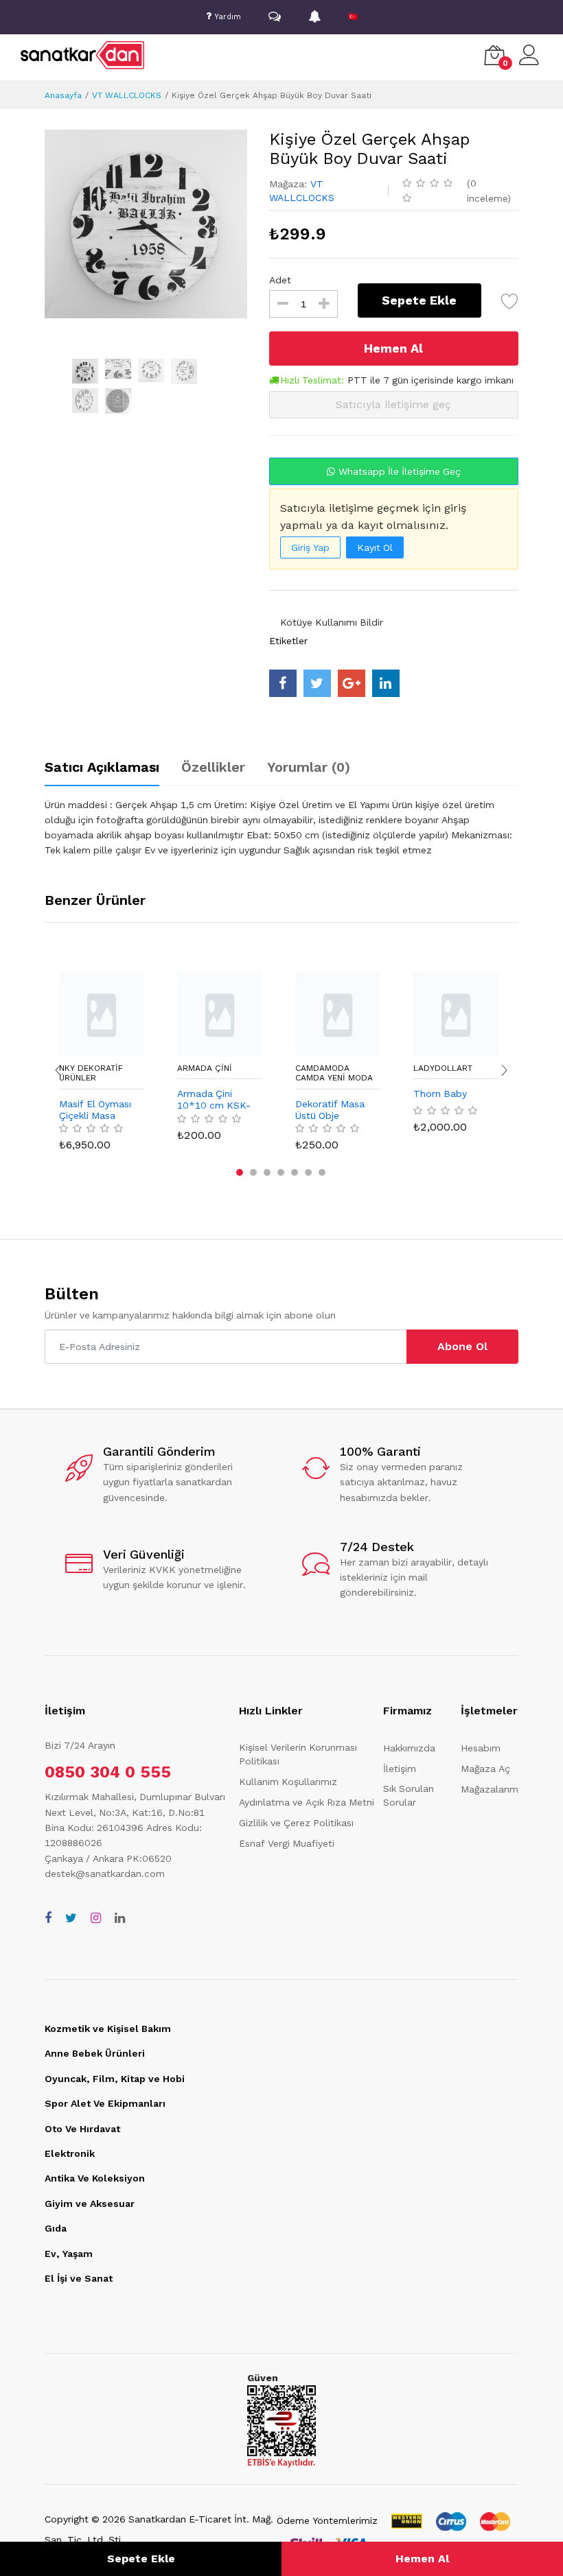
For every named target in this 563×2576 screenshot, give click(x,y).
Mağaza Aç (485, 1769)
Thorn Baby (440, 1094)
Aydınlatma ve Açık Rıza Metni (307, 1802)
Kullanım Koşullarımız (288, 1782)
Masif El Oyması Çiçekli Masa (95, 1110)
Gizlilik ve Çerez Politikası (296, 1823)
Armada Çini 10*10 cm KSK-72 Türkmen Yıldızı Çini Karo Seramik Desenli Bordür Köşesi (214, 1100)
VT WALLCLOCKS (127, 95)
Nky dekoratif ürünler (91, 1073)
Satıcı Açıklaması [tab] (102, 767)
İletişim (400, 1769)
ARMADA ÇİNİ (205, 1068)
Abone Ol (462, 1346)
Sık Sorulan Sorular (409, 1795)
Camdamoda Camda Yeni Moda (334, 1073)
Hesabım (481, 1748)
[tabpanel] (281, 827)
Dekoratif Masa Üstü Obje (330, 1110)
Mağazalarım (490, 1789)
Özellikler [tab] (213, 767)
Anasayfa (63, 95)
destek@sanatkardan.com (105, 1874)
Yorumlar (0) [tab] (309, 767)
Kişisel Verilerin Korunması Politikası (298, 1754)
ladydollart (443, 1068)
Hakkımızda (409, 1748)
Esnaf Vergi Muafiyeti (287, 1843)
